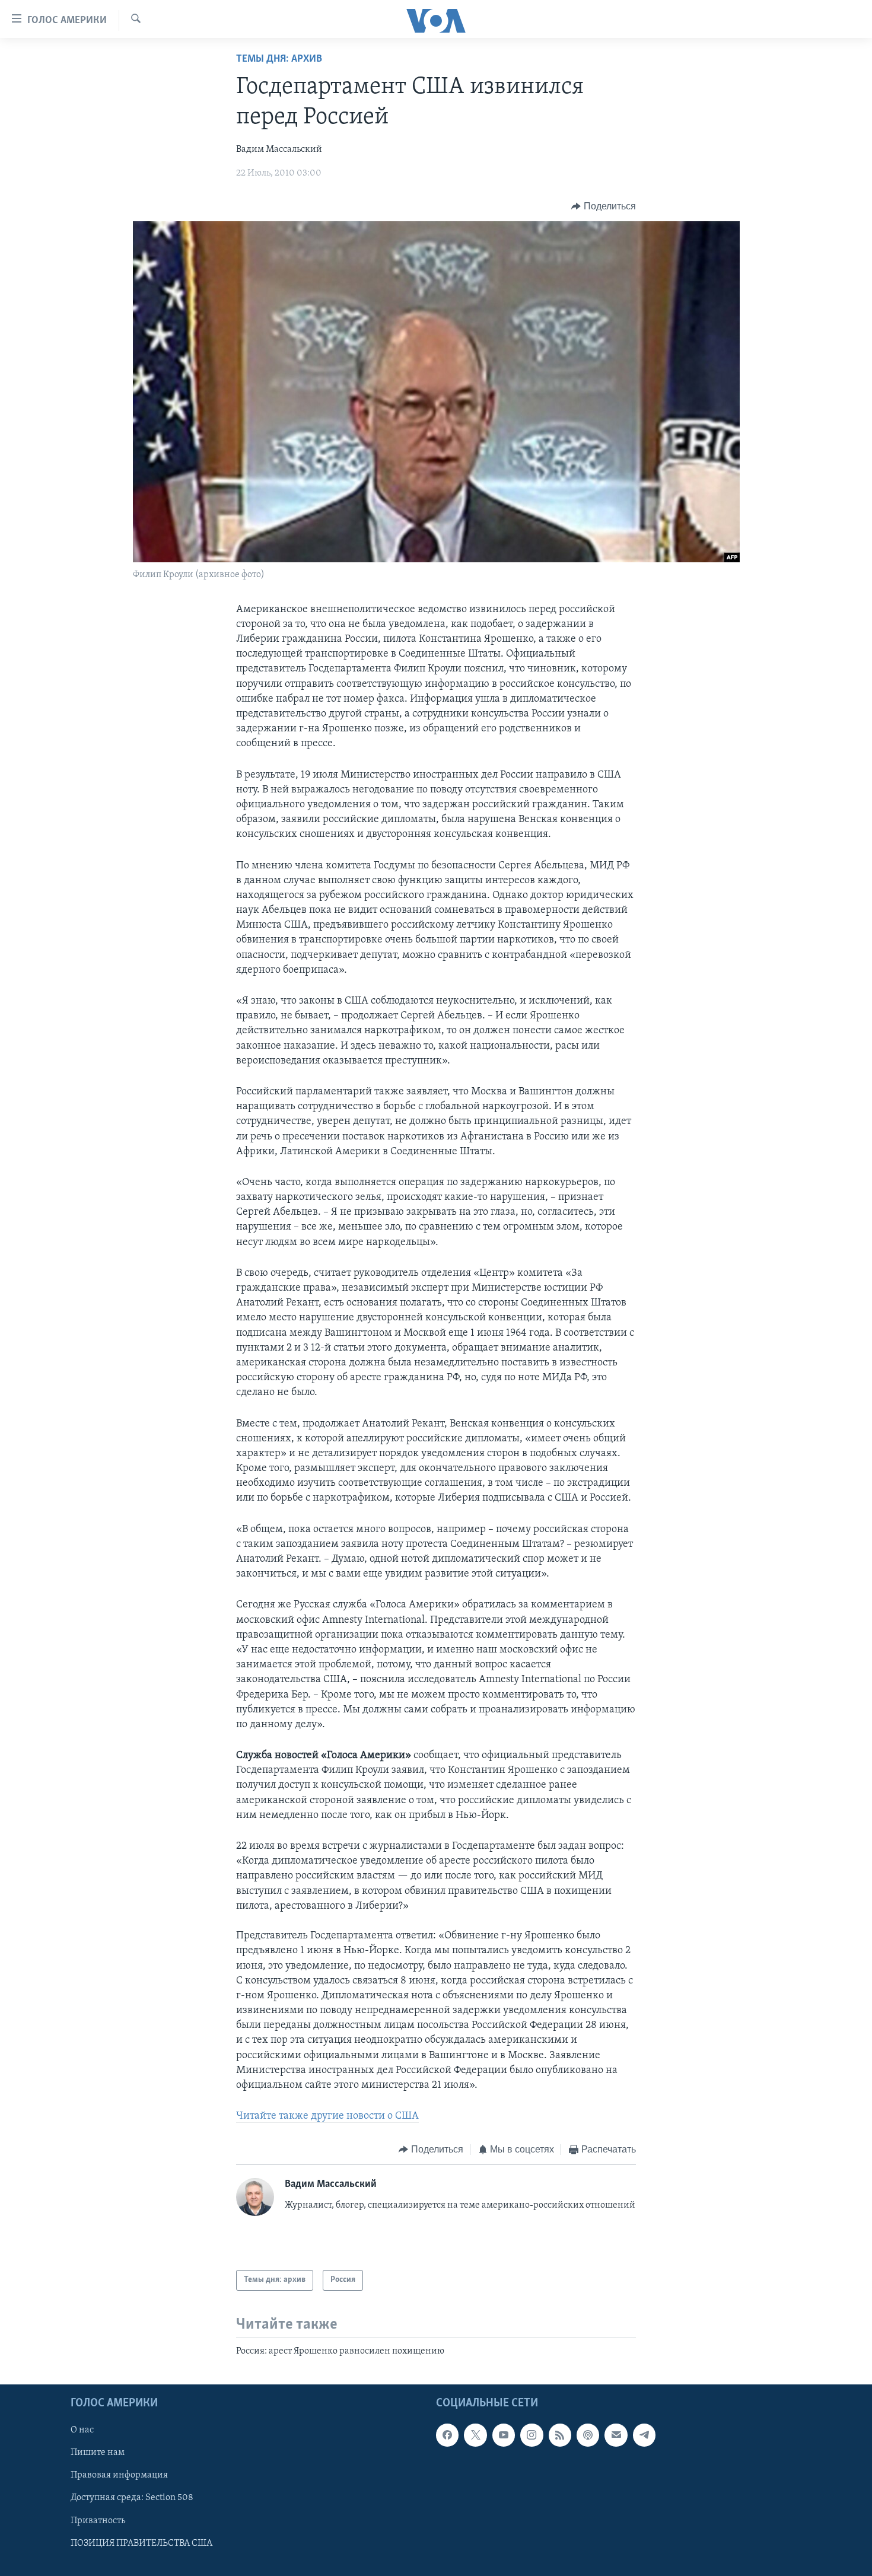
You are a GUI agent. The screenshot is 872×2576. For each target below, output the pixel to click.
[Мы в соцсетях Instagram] (532, 2435)
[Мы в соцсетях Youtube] (504, 2435)
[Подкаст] (588, 2435)
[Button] (604, 206)
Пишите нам (98, 2453)
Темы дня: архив (279, 59)
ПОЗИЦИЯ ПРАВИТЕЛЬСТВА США (141, 2543)
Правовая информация (119, 2476)
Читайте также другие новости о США (327, 2116)
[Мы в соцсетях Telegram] (644, 2435)
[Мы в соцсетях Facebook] (447, 2435)
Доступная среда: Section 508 (132, 2498)
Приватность (98, 2521)
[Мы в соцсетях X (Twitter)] (475, 2435)
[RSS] (560, 2435)
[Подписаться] (616, 2435)
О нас (82, 2430)
